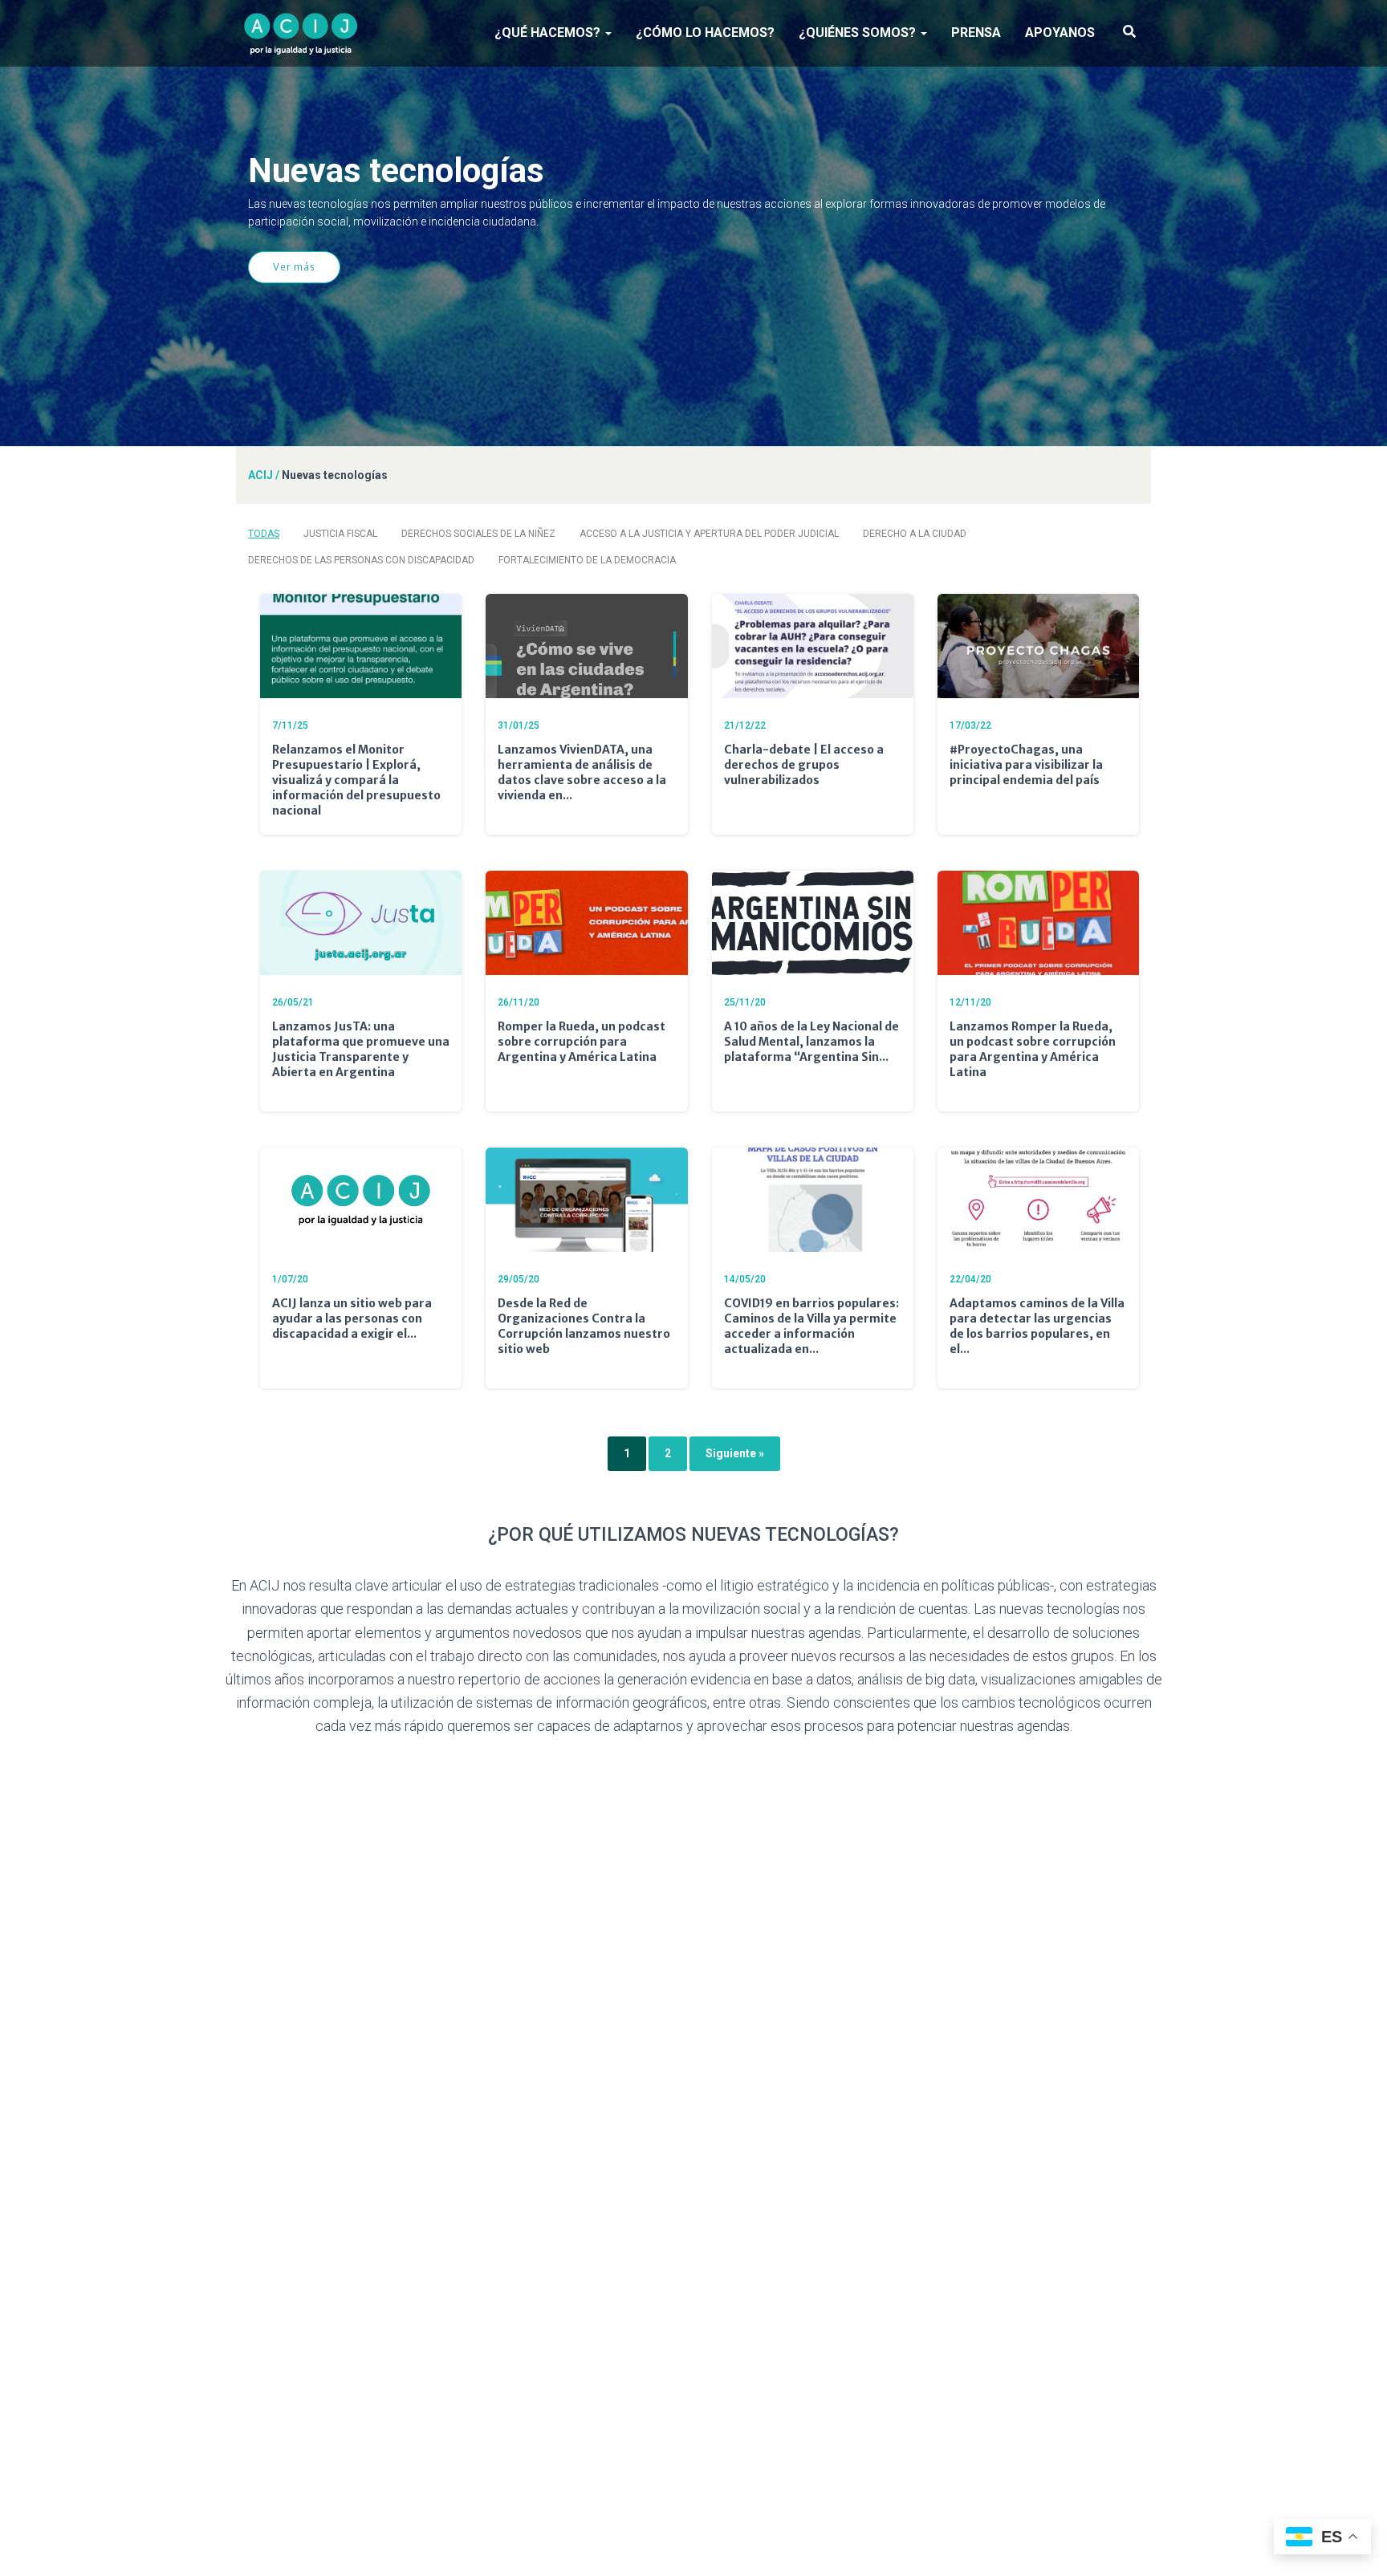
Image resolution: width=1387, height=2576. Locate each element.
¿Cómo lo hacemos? (705, 33)
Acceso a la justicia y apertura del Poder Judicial (709, 534)
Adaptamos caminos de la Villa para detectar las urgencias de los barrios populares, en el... (1037, 1326)
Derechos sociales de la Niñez (478, 534)
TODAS (264, 534)
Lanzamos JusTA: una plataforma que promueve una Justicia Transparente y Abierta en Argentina (361, 1049)
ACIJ (260, 475)
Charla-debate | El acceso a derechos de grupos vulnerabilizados (804, 765)
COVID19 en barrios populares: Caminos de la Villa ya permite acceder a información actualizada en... (811, 1326)
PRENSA (976, 33)
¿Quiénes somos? (859, 33)
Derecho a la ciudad (915, 534)
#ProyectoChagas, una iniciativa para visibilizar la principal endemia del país (1026, 765)
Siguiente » (735, 1453)
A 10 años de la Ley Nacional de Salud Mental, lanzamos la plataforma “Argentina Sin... (811, 1042)
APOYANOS (1060, 33)
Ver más (294, 267)
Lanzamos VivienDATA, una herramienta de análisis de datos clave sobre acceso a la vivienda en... (582, 772)
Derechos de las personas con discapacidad (361, 560)
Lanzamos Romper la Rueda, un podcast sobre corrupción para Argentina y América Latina (1033, 1049)
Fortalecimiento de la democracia (587, 560)
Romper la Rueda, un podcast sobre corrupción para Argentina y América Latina (582, 1042)
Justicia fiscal (340, 534)
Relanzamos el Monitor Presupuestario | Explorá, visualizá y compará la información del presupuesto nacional (356, 780)
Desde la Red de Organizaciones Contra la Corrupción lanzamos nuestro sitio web (584, 1326)
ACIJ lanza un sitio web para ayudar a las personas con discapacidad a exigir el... (352, 1318)
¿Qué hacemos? (549, 33)
